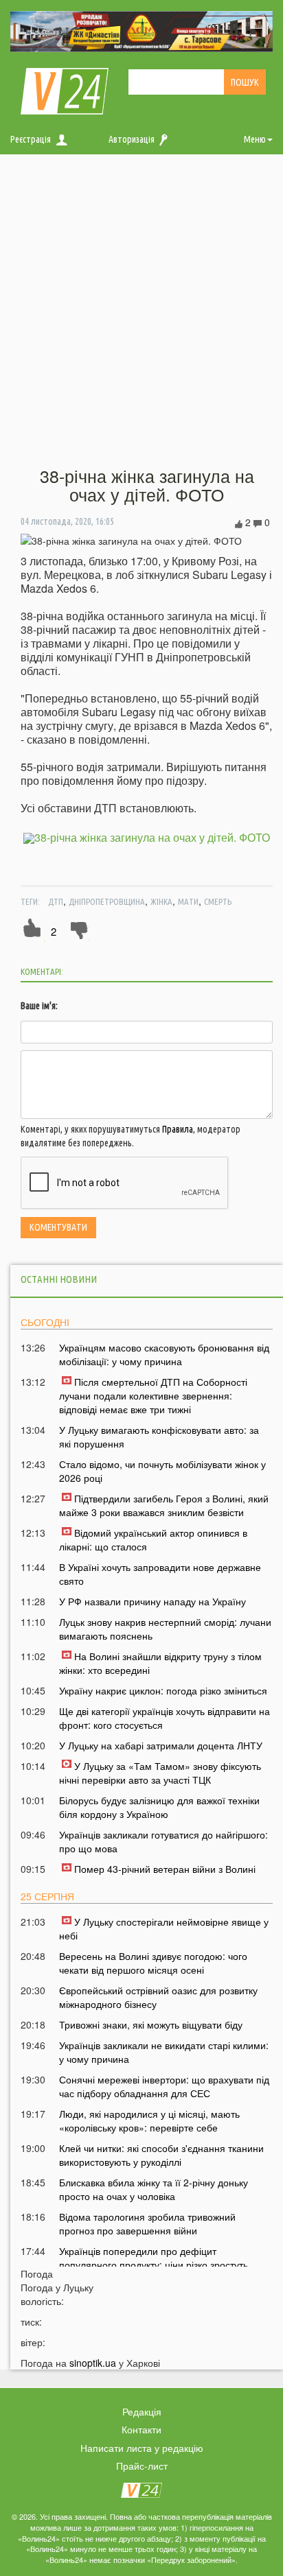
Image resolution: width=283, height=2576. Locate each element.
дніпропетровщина (107, 901)
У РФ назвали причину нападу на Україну (152, 1601)
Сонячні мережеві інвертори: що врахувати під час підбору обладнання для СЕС (164, 2086)
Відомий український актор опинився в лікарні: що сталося (153, 1539)
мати (188, 901)
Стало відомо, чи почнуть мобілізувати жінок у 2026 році (162, 1471)
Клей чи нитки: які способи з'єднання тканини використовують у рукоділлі (161, 2155)
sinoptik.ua (93, 2363)
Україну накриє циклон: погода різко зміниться (163, 1690)
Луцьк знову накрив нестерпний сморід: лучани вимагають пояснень (165, 1629)
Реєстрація (31, 139)
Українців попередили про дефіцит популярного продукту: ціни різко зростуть (154, 2258)
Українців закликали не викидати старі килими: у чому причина (164, 2052)
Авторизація (132, 139)
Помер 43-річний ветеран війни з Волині (165, 1869)
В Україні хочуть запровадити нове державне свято (160, 1574)
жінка (161, 901)
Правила (178, 1129)
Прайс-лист (142, 2466)
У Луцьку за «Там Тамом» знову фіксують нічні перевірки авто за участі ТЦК (160, 1773)
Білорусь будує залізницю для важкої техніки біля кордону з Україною (159, 1807)
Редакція (142, 2411)
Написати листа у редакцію (142, 2448)
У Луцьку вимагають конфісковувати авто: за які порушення (159, 1437)
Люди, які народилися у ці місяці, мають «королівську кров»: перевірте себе (149, 2120)
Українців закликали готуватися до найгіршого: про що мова (163, 1841)
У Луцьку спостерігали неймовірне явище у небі (164, 1928)
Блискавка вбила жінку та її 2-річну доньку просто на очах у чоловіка (154, 2189)
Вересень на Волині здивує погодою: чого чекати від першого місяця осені (153, 1963)
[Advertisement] (141, 311)
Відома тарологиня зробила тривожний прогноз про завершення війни (147, 2223)
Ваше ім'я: (39, 1006)
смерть (218, 901)
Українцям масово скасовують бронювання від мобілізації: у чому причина (164, 1354)
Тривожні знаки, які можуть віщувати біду (151, 2024)
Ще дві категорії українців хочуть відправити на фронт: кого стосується (165, 1718)
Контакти (141, 2429)
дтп (56, 901)
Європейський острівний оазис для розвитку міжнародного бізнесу (158, 1997)
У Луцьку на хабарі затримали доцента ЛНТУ (161, 1745)
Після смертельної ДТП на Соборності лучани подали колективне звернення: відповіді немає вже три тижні (153, 1395)
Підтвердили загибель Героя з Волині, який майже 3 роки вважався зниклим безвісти (164, 1505)
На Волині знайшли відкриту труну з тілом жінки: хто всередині (160, 1663)
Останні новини (59, 1279)
